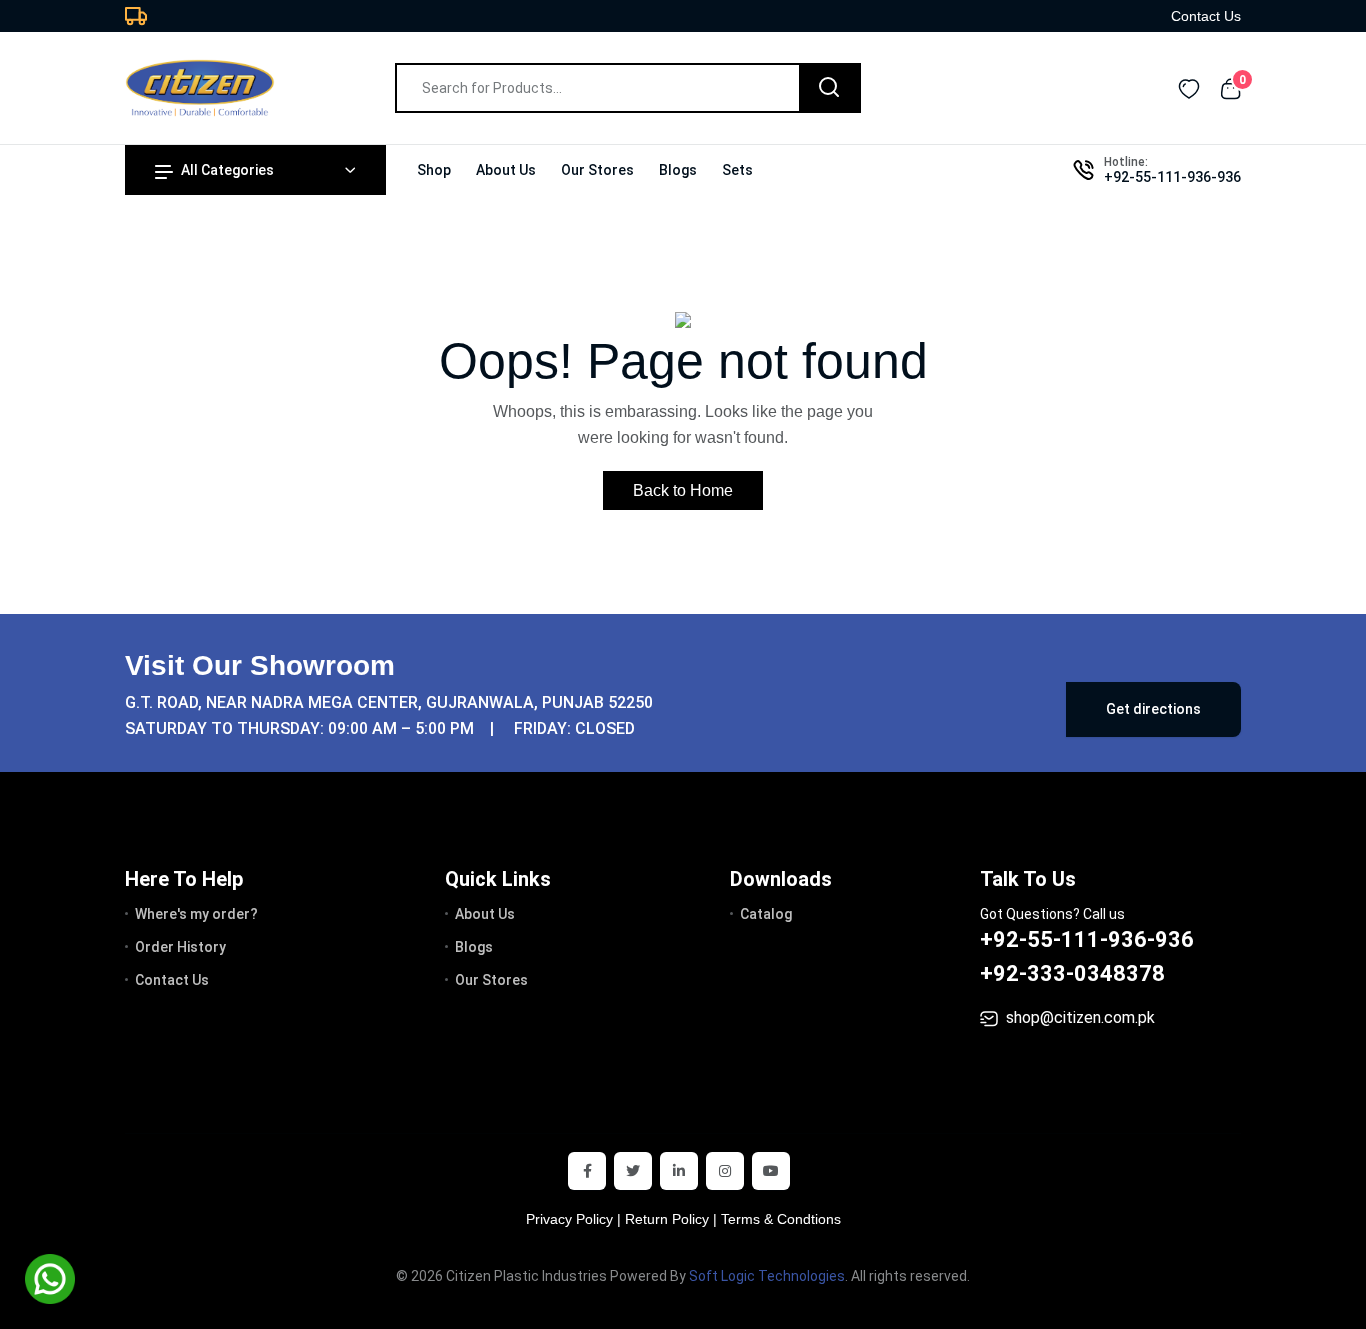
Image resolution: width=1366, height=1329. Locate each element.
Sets (737, 170)
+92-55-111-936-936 (1172, 177)
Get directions (1153, 709)
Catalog (766, 914)
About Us (506, 170)
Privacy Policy (569, 1219)
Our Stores (597, 170)
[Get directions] (803, 697)
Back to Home (683, 490)
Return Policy (667, 1219)
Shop (434, 170)
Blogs (678, 170)
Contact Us (1206, 16)
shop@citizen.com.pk (1080, 1017)
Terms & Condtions (781, 1219)
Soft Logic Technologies (767, 1276)
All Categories (227, 170)
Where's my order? (196, 914)
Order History (180, 947)
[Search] (829, 88)
